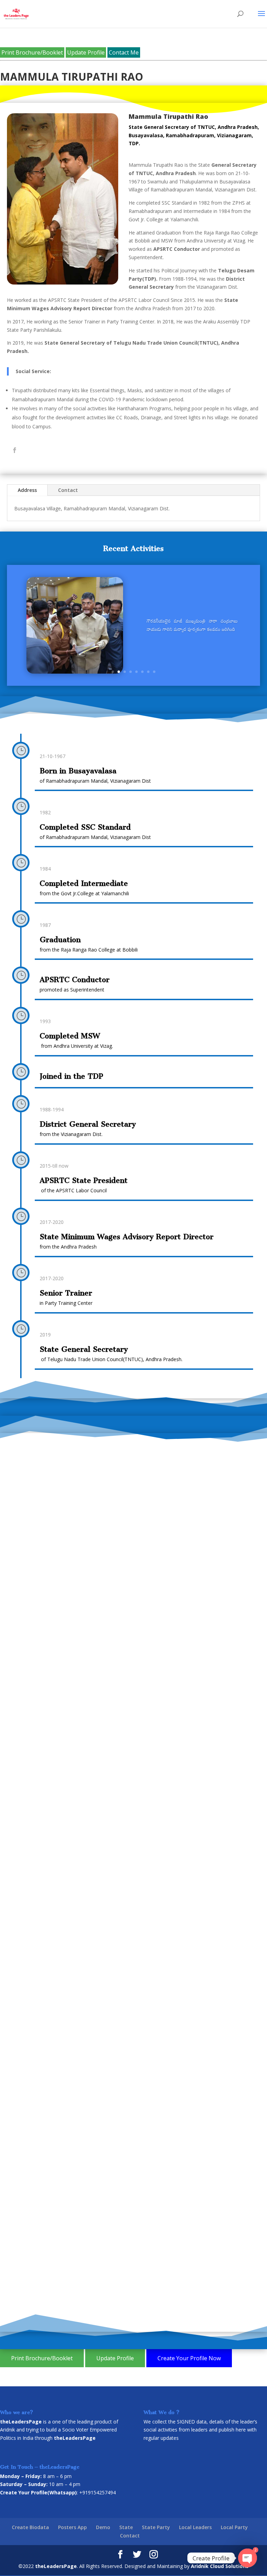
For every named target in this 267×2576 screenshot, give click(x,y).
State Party (156, 2527)
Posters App (72, 2527)
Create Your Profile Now (189, 2358)
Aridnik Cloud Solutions (220, 2566)
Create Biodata (30, 2527)
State (126, 2527)
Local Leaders (195, 2527)
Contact (68, 490)
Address (27, 490)
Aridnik (7, 2430)
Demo (103, 2527)
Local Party (234, 2527)
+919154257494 (98, 2492)
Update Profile (86, 52)
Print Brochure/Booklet (32, 52)
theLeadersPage (56, 2566)
